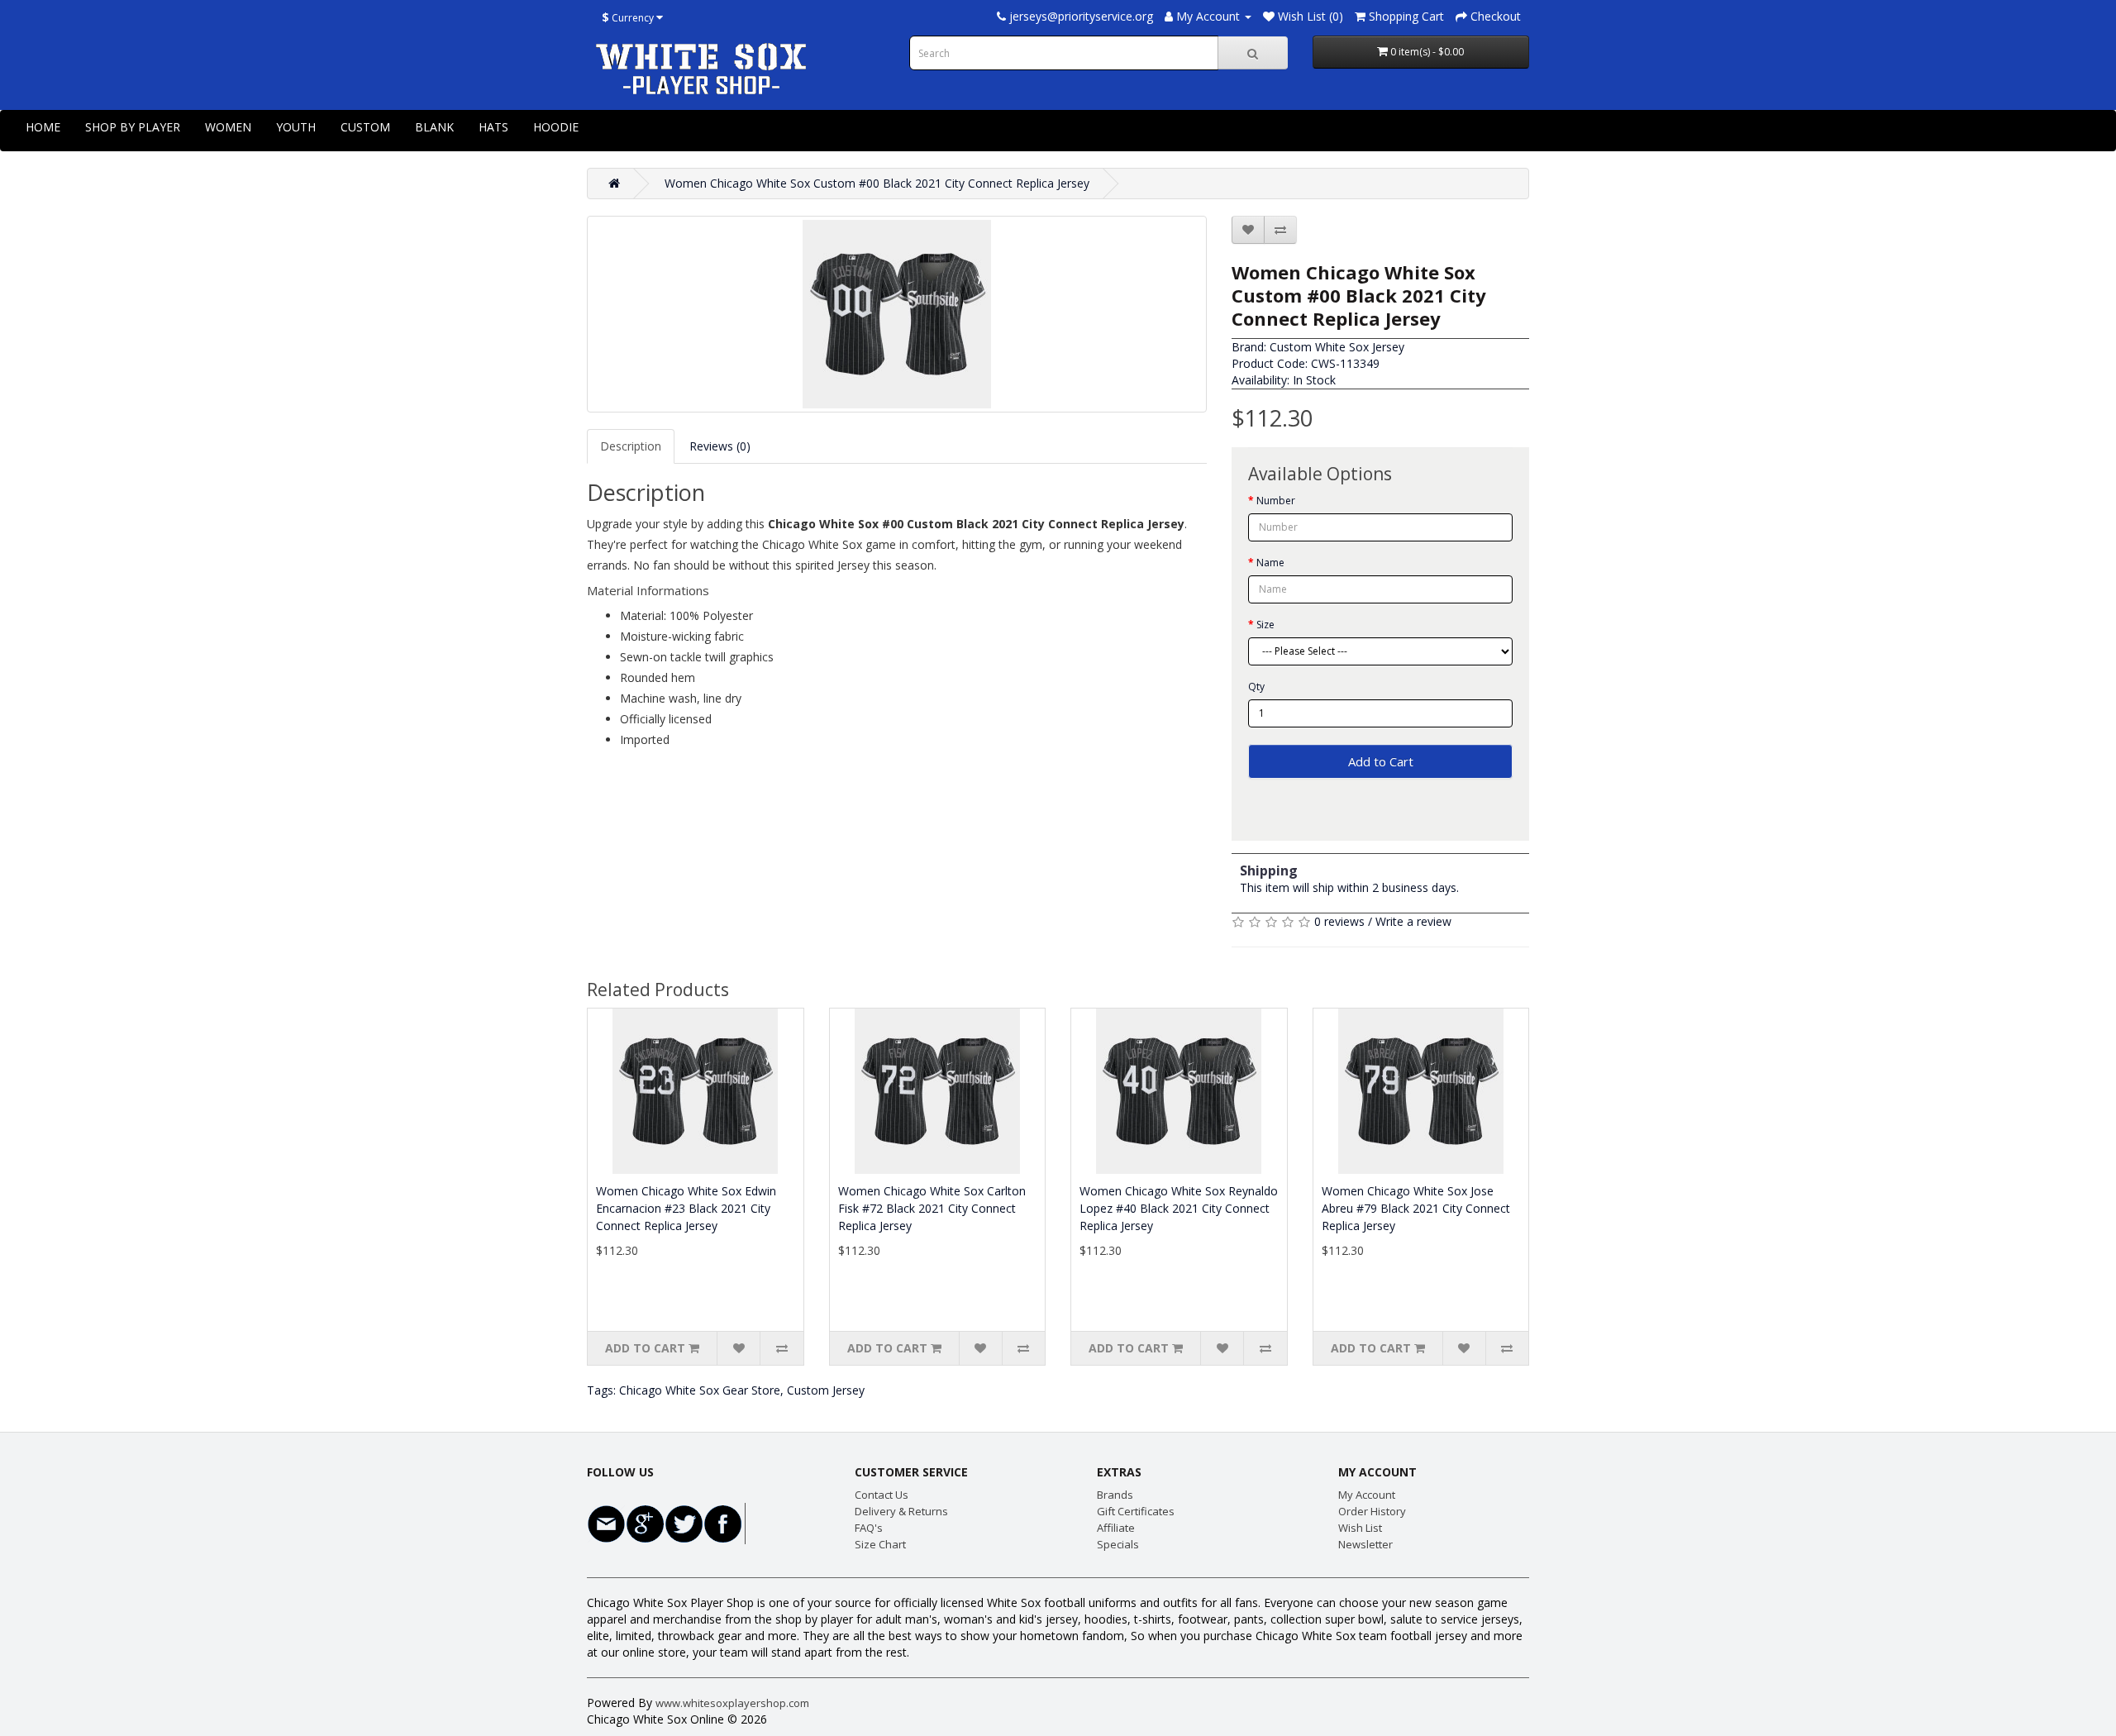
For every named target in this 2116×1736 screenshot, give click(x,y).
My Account (1367, 1495)
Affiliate (1116, 1528)
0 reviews (1339, 921)
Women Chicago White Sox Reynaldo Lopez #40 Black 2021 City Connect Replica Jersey (1179, 1208)
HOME (43, 127)
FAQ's (869, 1528)
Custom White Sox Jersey (1337, 347)
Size (1265, 625)
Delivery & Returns (901, 1511)
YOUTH (296, 127)
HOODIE (556, 127)
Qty (1256, 687)
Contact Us (882, 1495)
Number (1276, 501)
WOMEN (228, 127)
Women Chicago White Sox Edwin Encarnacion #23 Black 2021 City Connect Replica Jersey (686, 1208)
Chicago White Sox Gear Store (700, 1390)
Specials (1118, 1544)
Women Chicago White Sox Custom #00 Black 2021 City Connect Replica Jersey (877, 183)
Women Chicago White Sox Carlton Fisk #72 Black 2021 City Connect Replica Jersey (932, 1208)
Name (1270, 563)
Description (631, 446)
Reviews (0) (720, 446)
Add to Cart (1381, 761)
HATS (493, 127)
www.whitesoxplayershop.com (732, 1703)
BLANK (434, 127)
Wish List (1360, 1528)
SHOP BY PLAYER (133, 127)
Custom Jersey (826, 1390)
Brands (1115, 1495)
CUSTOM (365, 127)
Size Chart (880, 1544)
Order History (1372, 1511)
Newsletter (1365, 1544)
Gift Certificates (1136, 1511)
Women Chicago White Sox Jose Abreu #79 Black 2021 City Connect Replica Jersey (1416, 1208)
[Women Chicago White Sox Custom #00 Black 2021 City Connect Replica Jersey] (897, 314)
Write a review (1413, 921)
